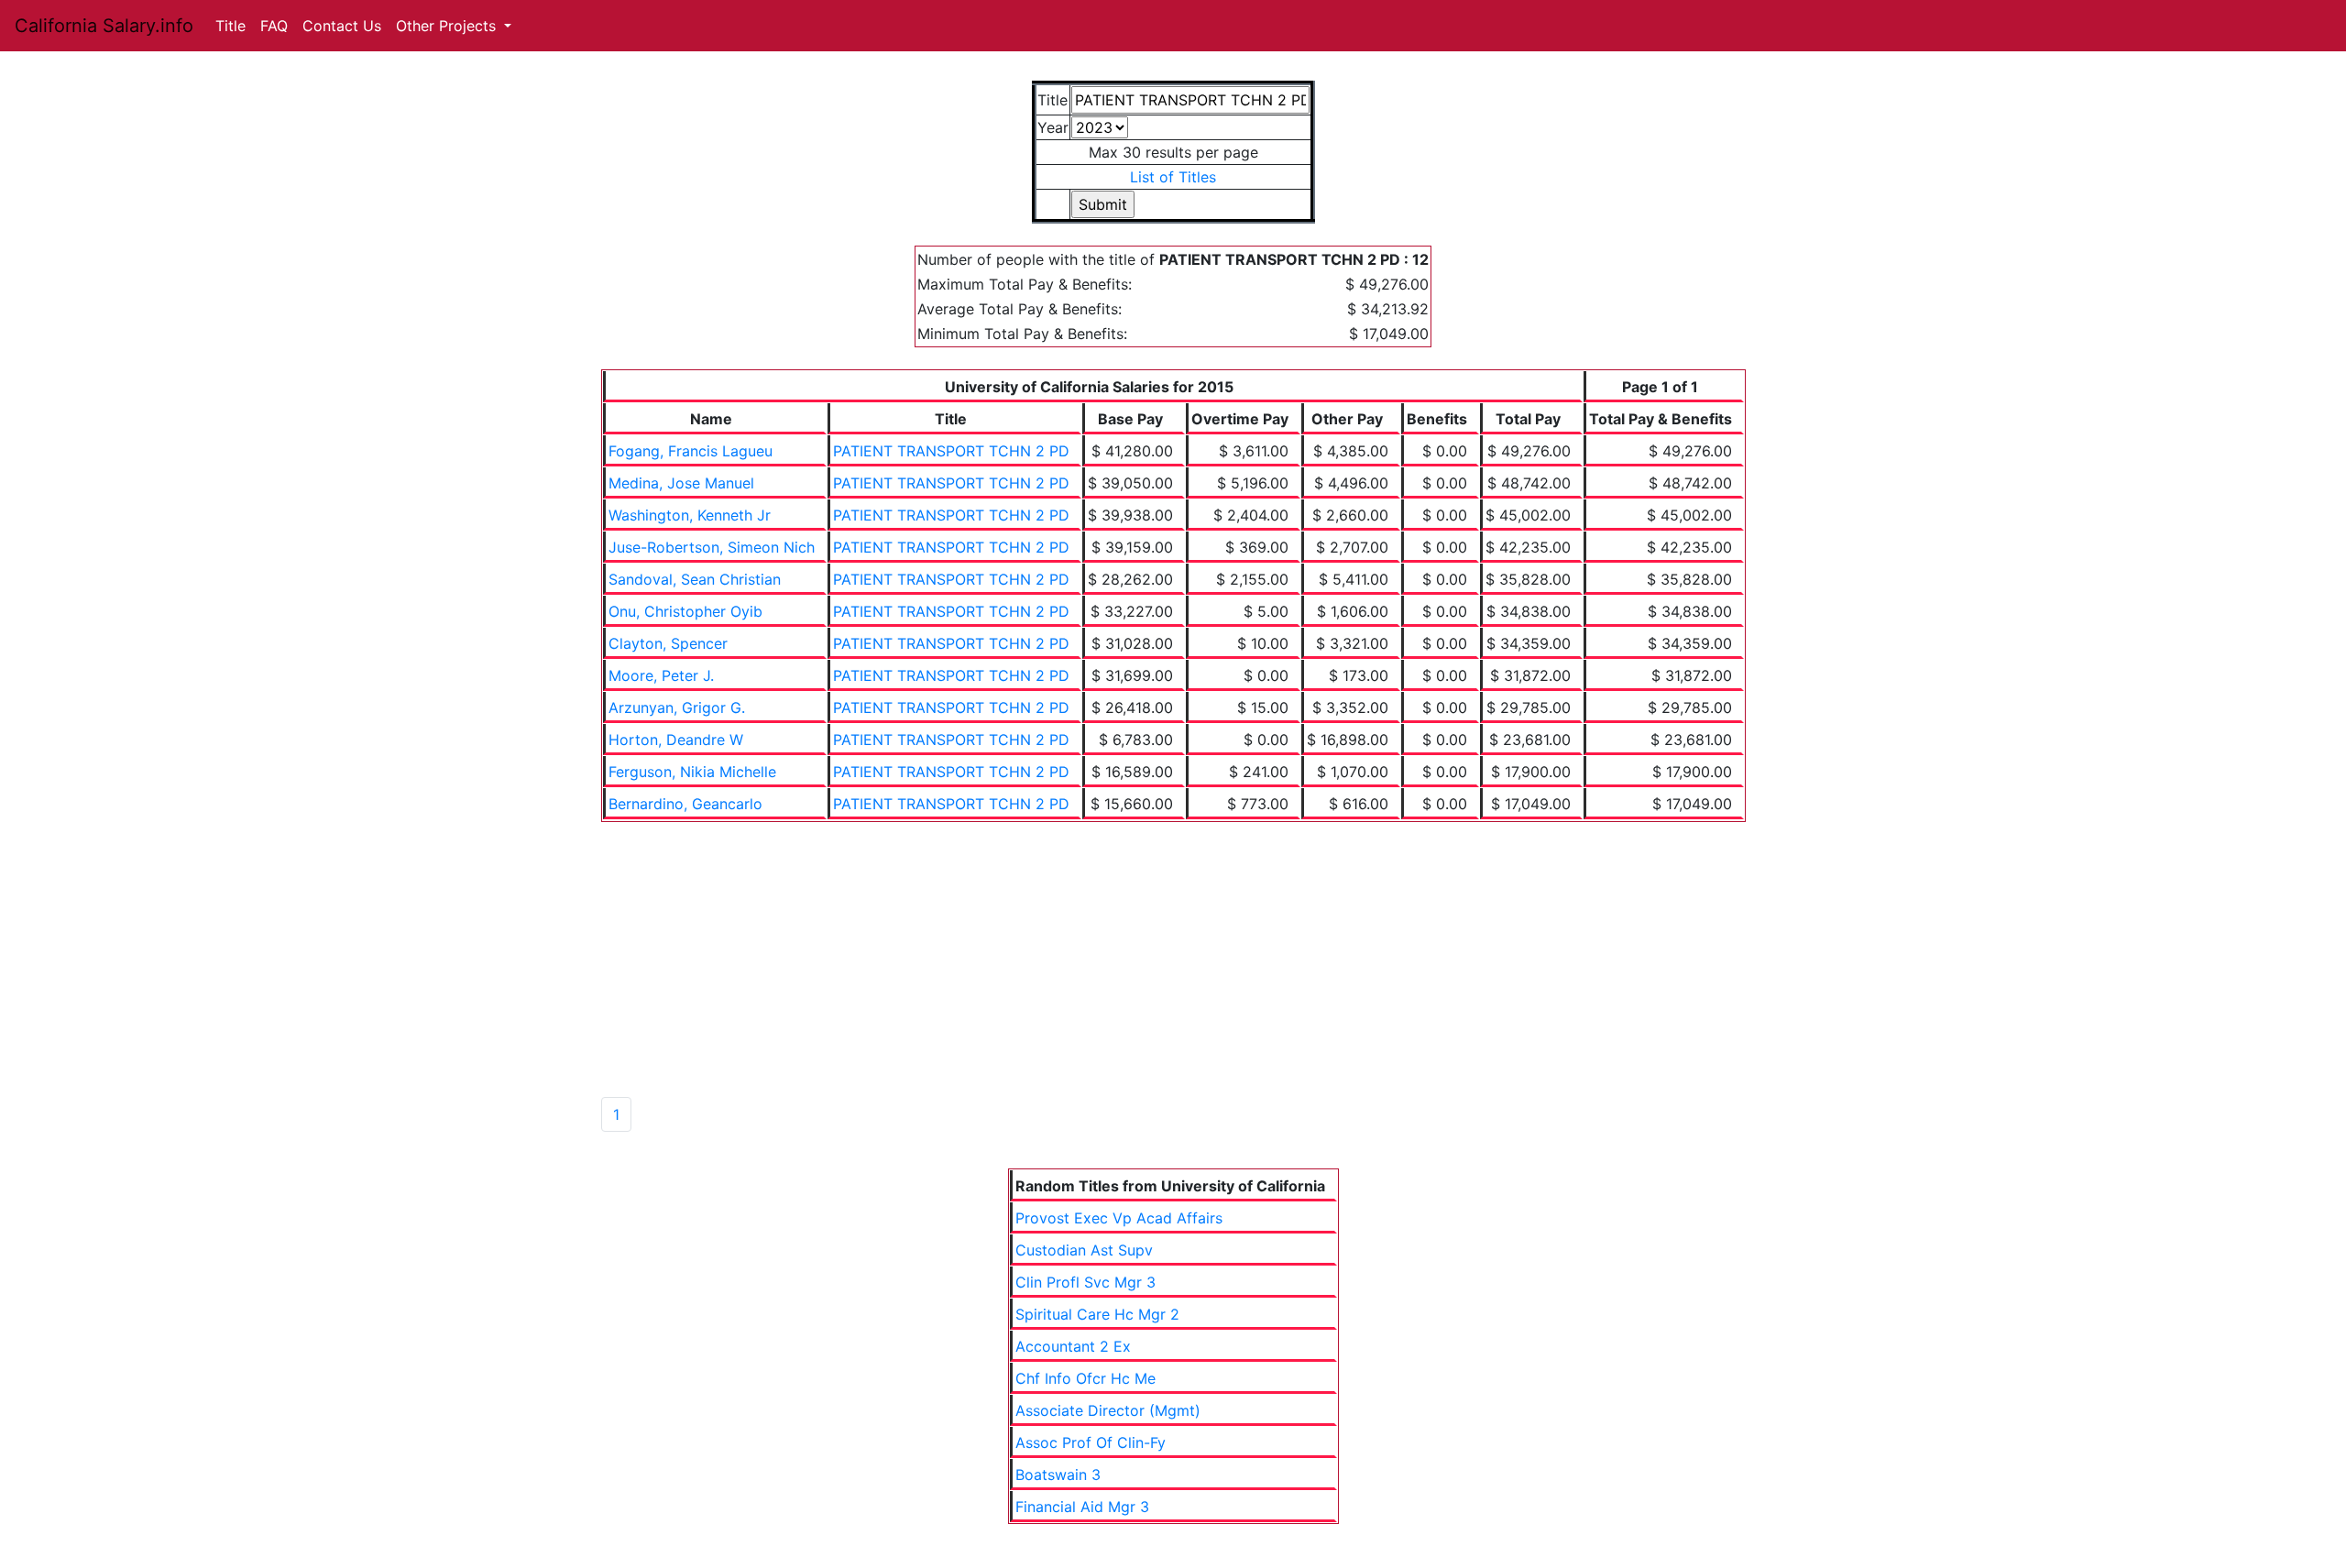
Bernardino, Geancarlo (685, 804)
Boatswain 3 (1058, 1475)
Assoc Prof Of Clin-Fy (1091, 1442)
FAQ (274, 26)
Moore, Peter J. (661, 675)
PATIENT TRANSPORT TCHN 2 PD (951, 451)
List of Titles (1173, 177)
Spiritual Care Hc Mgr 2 (1097, 1314)
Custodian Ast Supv (1084, 1250)
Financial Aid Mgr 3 (1082, 1507)
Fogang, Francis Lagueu (691, 451)
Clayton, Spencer (668, 643)
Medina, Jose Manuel (681, 483)
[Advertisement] (1173, 959)
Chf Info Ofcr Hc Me (1085, 1378)
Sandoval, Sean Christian (695, 579)
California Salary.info (104, 26)
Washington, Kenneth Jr (690, 515)
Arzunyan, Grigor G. (677, 707)
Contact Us (342, 26)
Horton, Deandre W (676, 740)
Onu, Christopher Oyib (685, 611)
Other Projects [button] (448, 26)
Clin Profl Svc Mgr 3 (1085, 1282)
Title (230, 26)
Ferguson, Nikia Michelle (692, 772)
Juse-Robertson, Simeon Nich (712, 547)
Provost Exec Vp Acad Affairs (1119, 1218)
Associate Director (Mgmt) (1108, 1410)
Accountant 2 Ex (1073, 1346)
